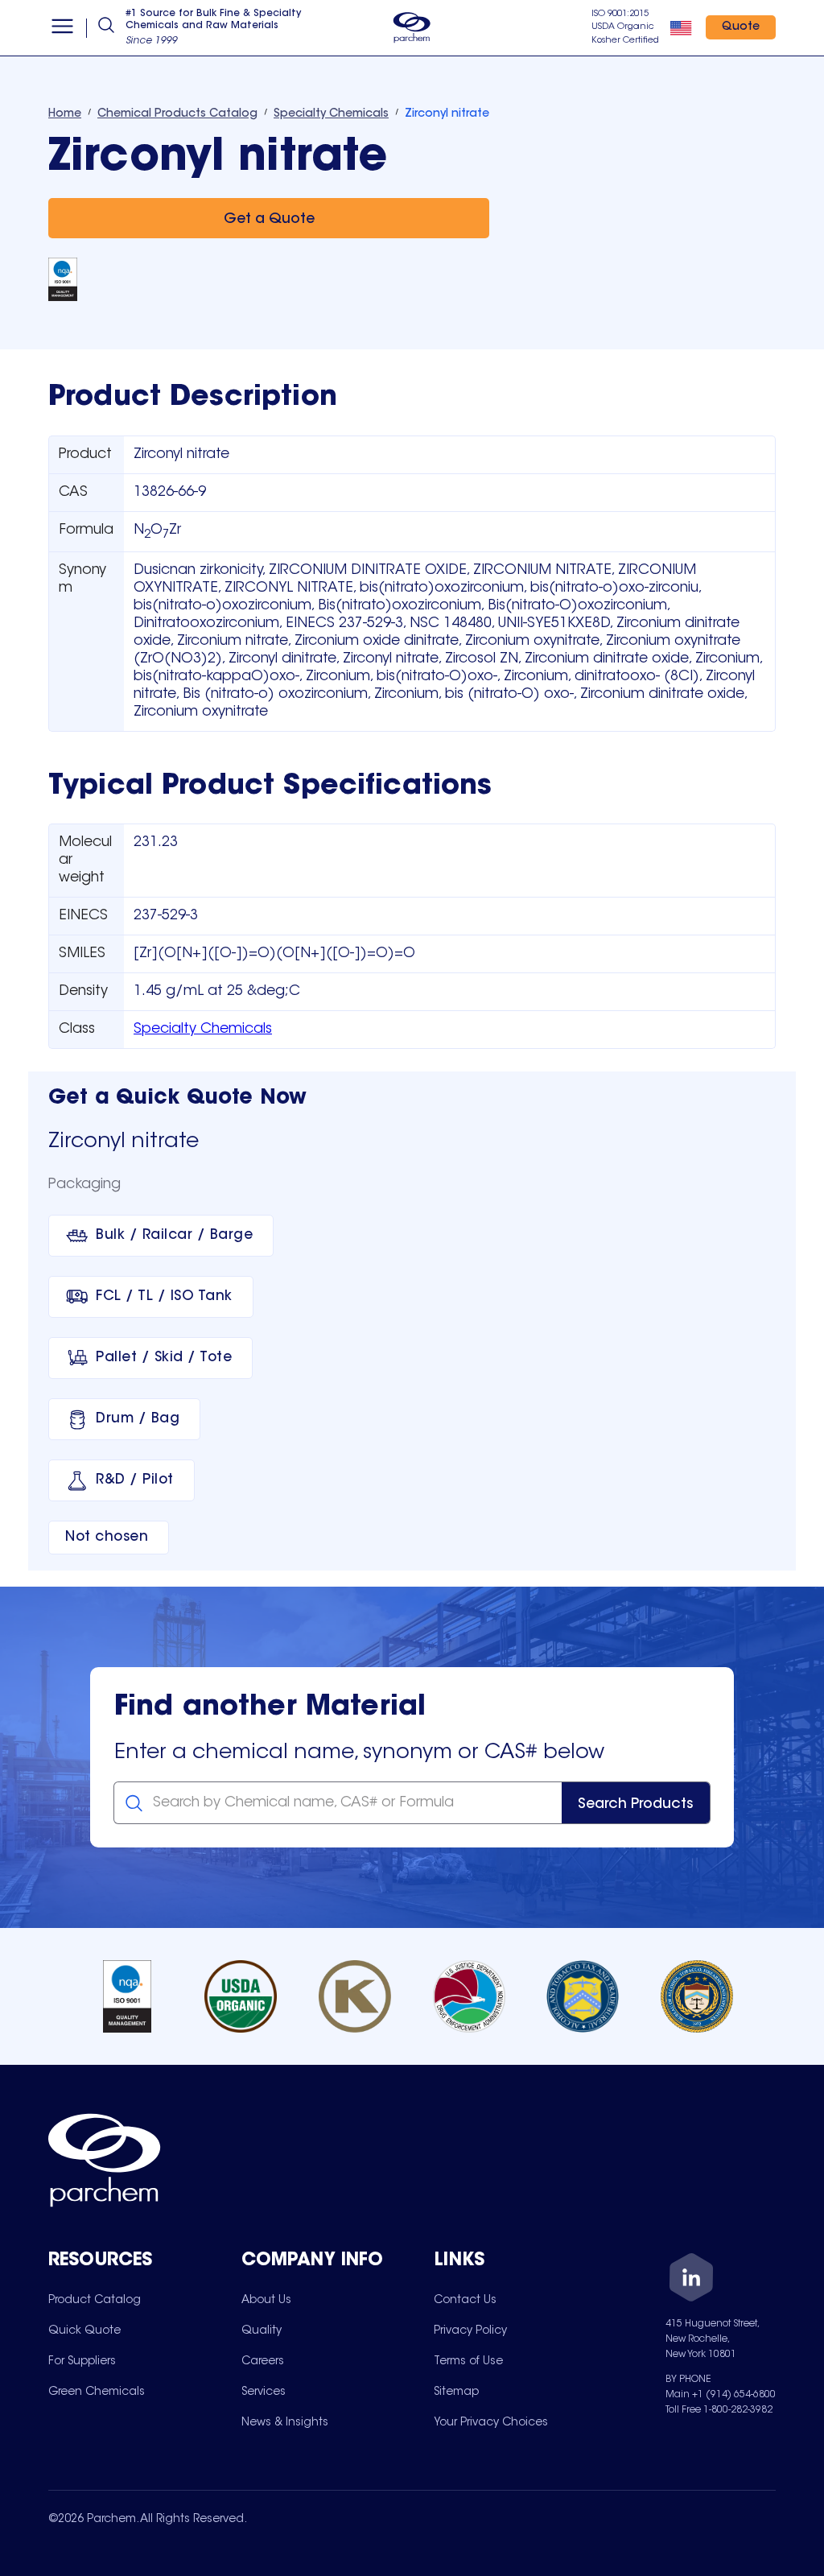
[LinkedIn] (691, 2280)
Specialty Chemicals (203, 1030)
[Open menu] (62, 28)
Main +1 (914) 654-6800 (721, 2395)
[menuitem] (95, 2300)
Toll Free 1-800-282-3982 (719, 2410)
